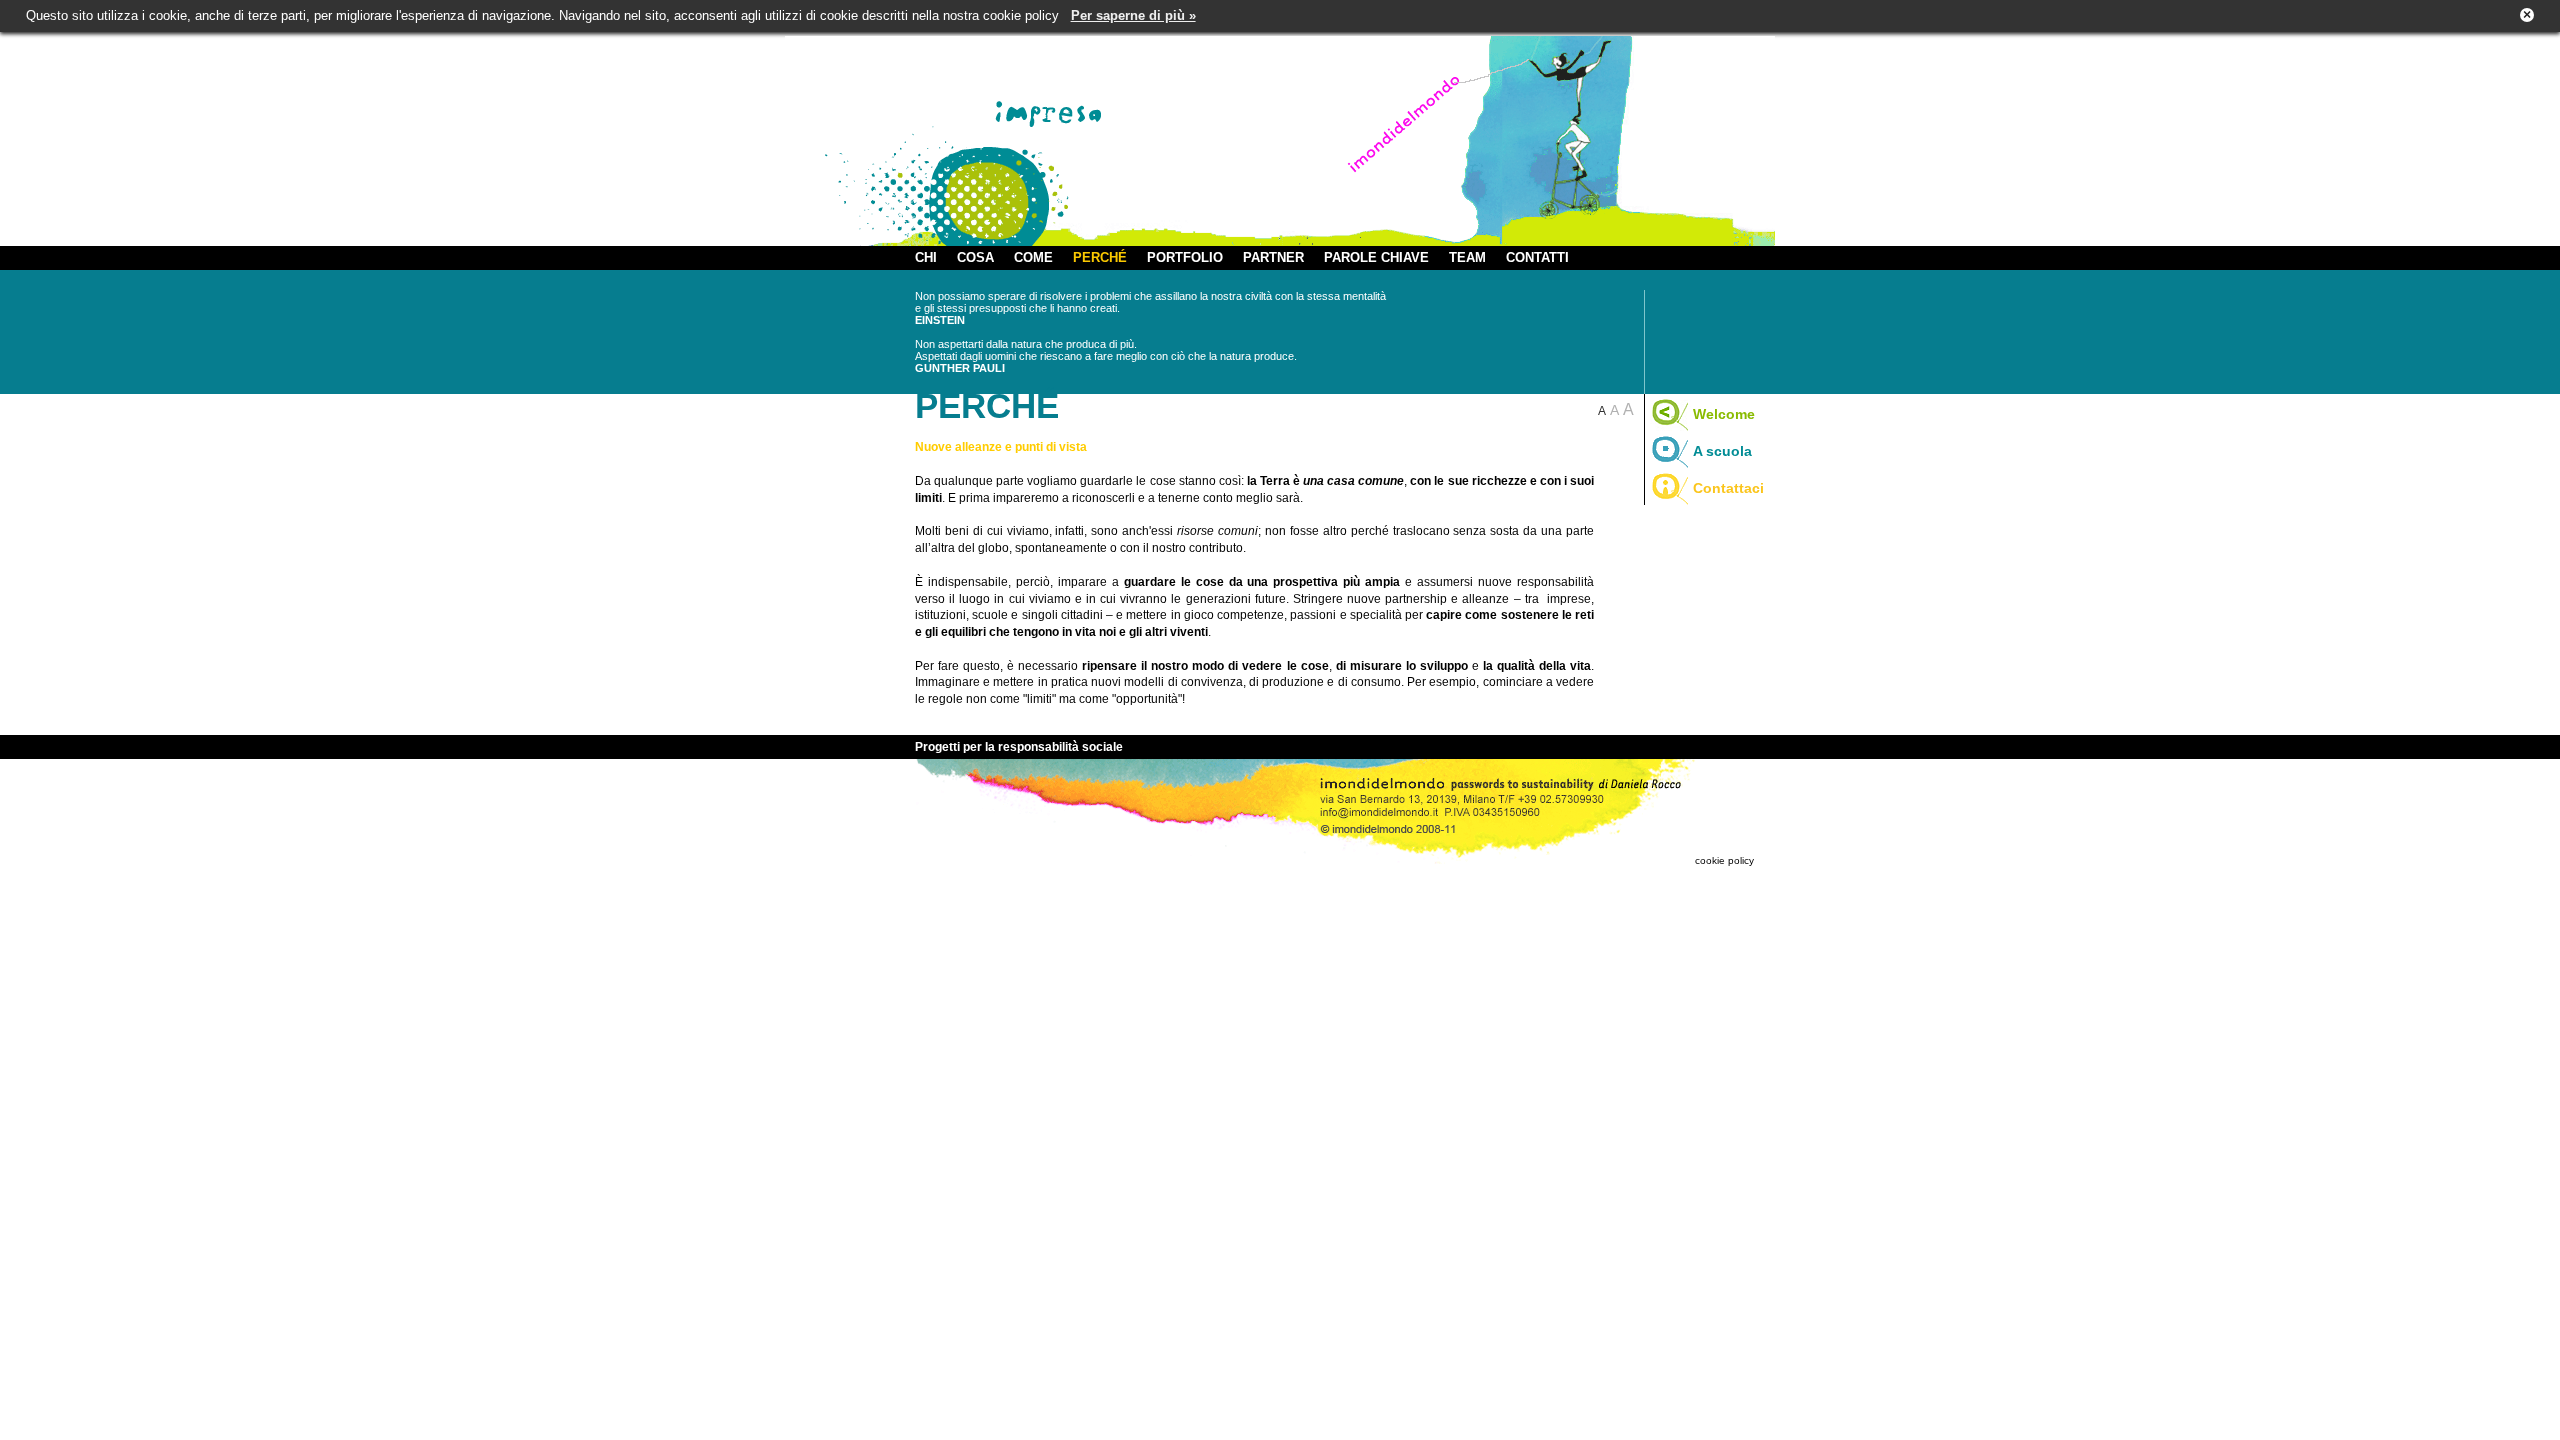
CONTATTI (1537, 257)
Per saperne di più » (1133, 15)
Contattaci (1728, 488)
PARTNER (1273, 257)
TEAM (1467, 257)
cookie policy (1724, 860)
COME (1033, 257)
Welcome (1724, 414)
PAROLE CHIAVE (1376, 257)
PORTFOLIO (1185, 257)
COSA (975, 257)
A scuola (1722, 451)
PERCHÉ (1100, 257)
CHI (926, 257)
